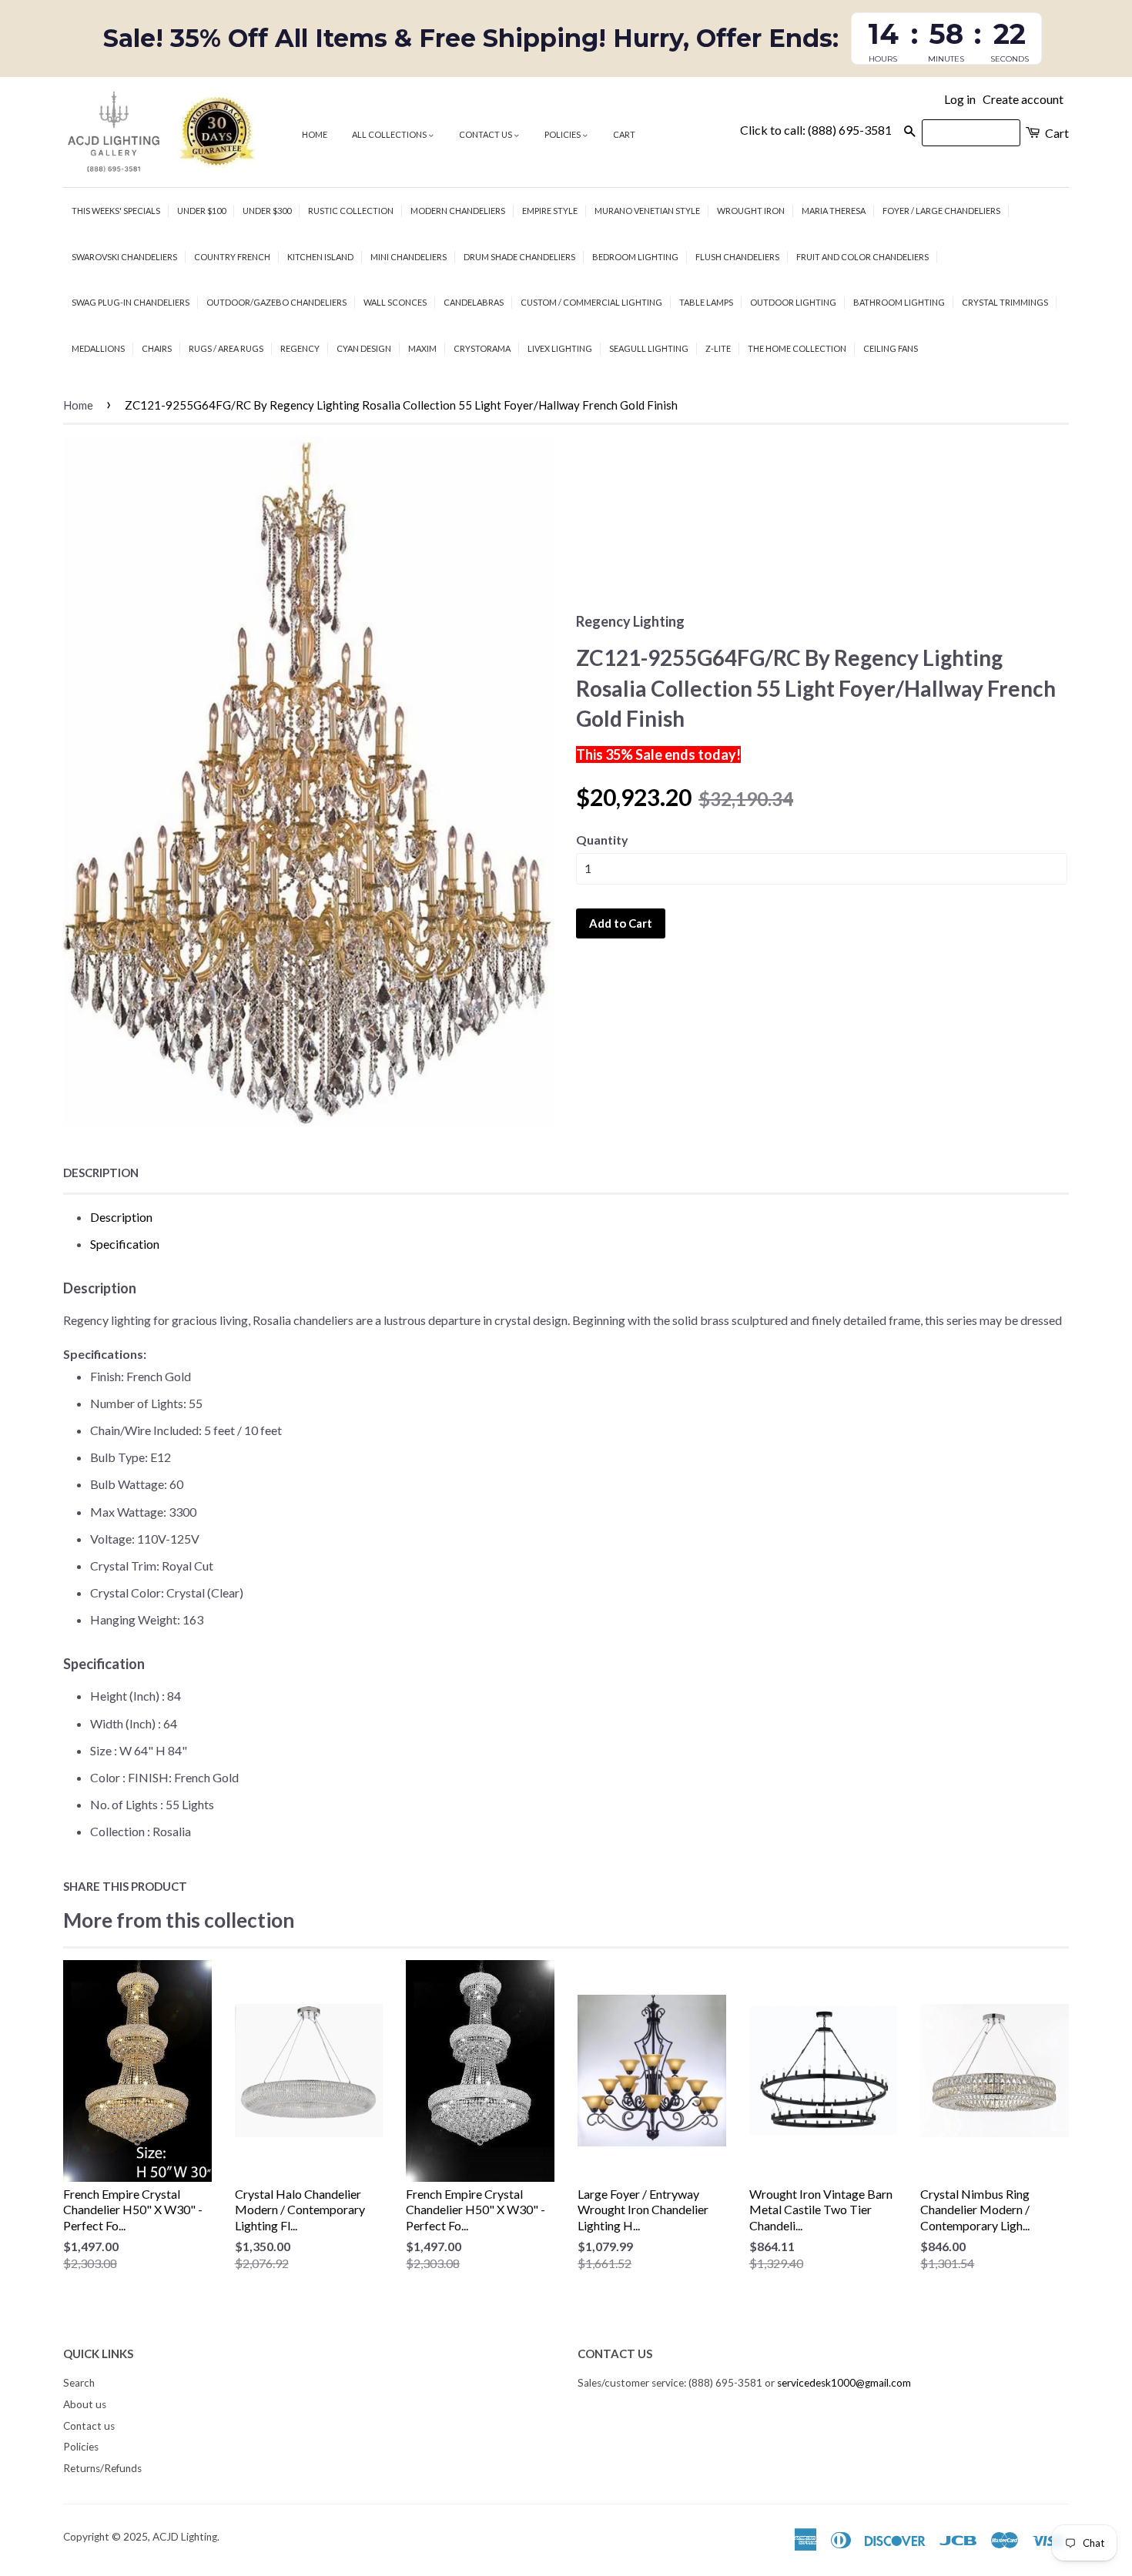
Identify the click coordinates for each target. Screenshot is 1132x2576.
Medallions (98, 348)
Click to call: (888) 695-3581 (816, 130)
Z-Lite (718, 348)
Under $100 (201, 211)
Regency (300, 348)
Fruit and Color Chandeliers (862, 257)
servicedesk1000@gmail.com (844, 2383)
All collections (390, 134)
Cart (624, 134)
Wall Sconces (395, 302)
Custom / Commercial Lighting (591, 302)
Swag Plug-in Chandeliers (131, 302)
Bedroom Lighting (635, 257)
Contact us (486, 134)
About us (85, 2404)
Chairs (157, 348)
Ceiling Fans (891, 348)
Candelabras (474, 302)
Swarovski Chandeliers (124, 257)
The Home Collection (797, 348)
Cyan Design (364, 348)
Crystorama (482, 348)
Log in (960, 99)
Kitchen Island (320, 257)
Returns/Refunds (102, 2468)
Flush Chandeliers (737, 257)
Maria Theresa (834, 211)
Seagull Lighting (649, 348)
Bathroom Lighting (899, 302)
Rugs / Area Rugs (226, 348)
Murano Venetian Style (647, 211)
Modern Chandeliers (458, 211)
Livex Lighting (560, 348)
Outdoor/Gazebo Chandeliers (276, 302)
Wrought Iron (751, 211)
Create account (1023, 99)
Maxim (422, 348)
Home (315, 134)
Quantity (602, 840)
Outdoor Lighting (793, 302)
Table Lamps (706, 302)
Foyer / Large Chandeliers (941, 211)
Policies (563, 134)
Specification (125, 1244)
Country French (232, 257)
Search (79, 2383)
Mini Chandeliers (409, 257)
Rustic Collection (351, 211)
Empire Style (550, 211)
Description (101, 1173)
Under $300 (267, 211)
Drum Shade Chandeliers (519, 257)
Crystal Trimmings (1005, 302)
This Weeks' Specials (116, 211)
